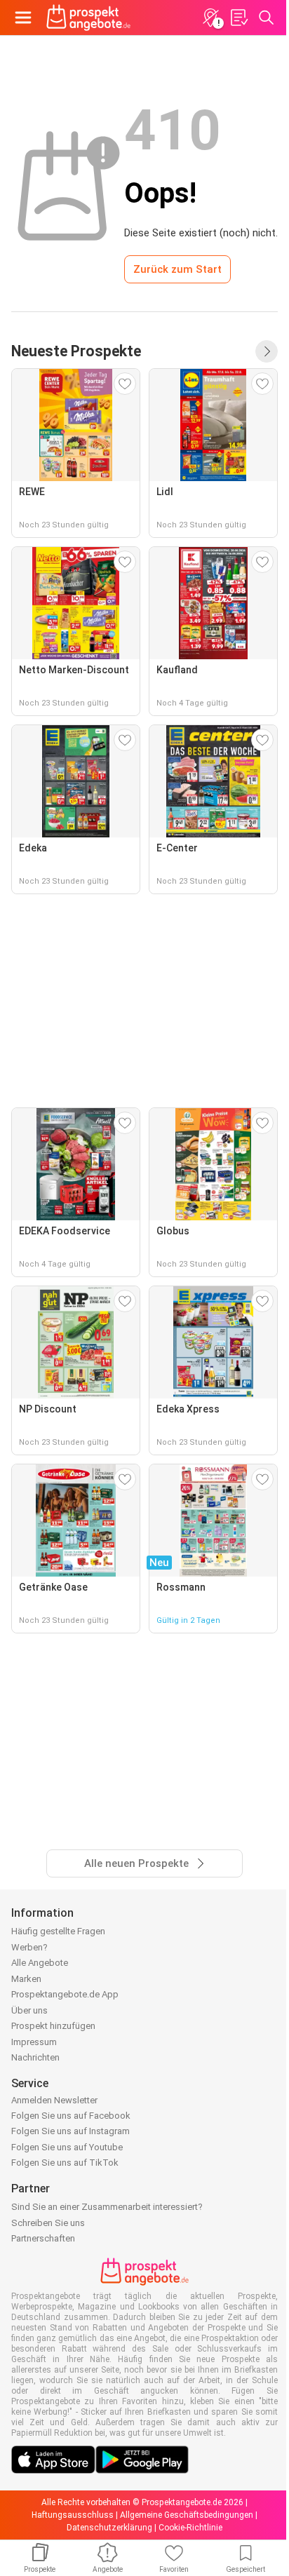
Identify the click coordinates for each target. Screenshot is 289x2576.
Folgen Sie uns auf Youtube (67, 2147)
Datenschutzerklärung (109, 2528)
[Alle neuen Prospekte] (267, 351)
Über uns (29, 2010)
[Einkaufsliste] (238, 18)
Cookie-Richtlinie (190, 2528)
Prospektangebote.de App (65, 1994)
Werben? (29, 1947)
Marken (26, 1979)
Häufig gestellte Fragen (58, 1931)
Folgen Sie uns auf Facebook (71, 2116)
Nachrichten (35, 2057)
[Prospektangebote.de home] (88, 18)
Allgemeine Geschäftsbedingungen (187, 2515)
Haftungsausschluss (73, 2515)
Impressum (34, 2042)
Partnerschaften (43, 2238)
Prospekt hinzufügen (53, 2026)
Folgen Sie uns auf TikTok (65, 2163)
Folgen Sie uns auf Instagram (70, 2131)
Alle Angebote (40, 1963)
